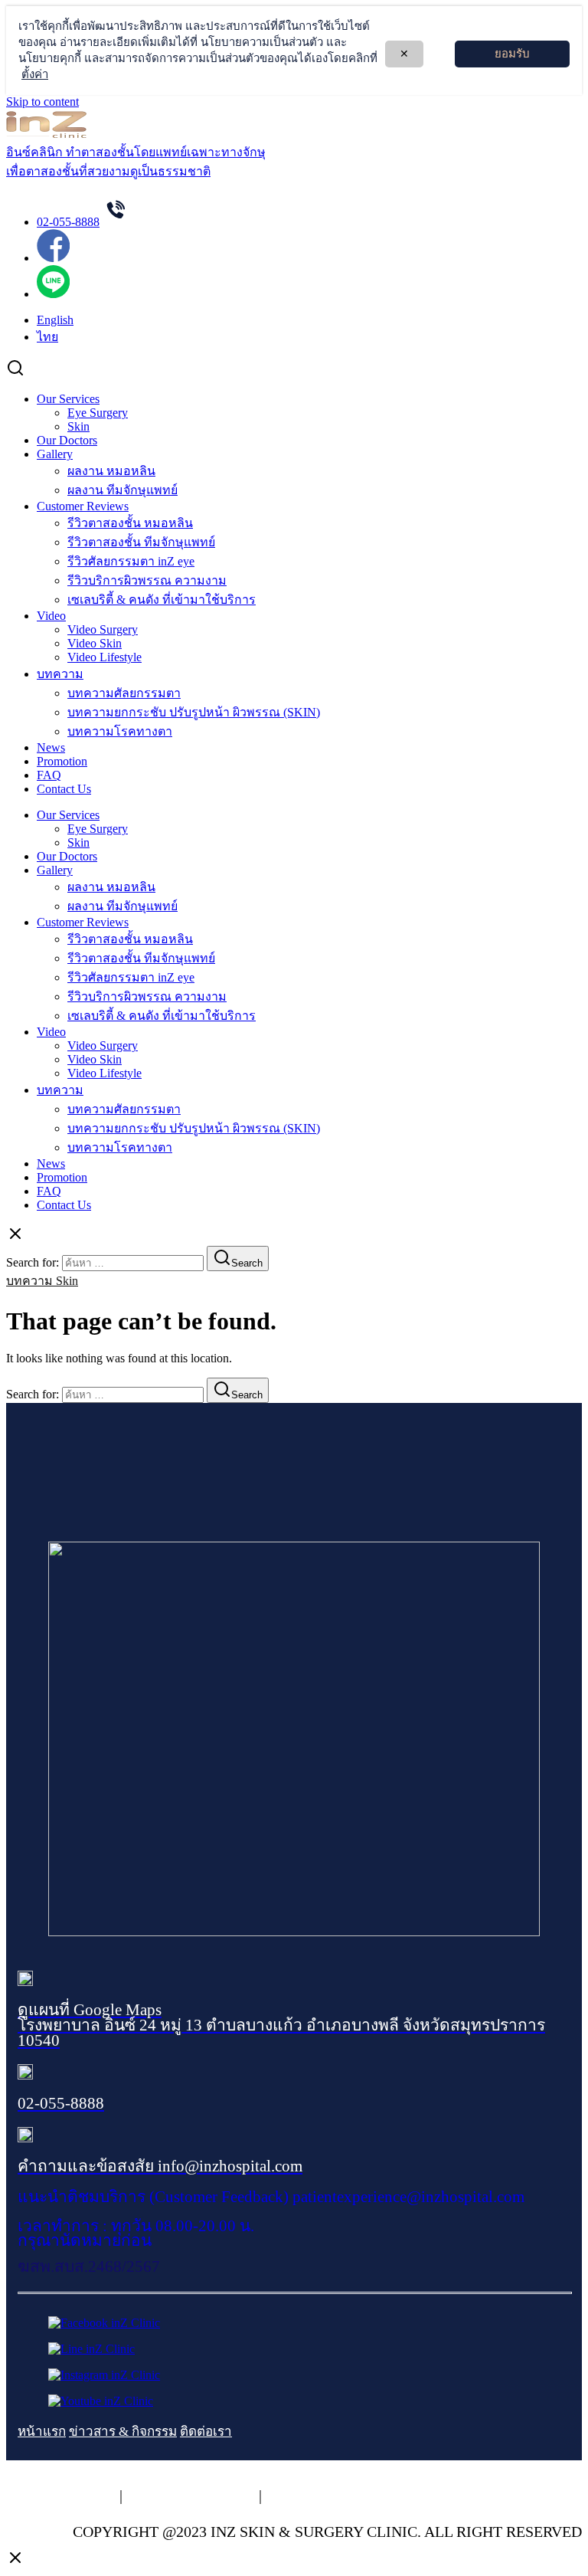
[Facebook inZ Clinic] (104, 2323)
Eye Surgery (98, 413)
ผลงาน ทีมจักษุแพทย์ (122, 490)
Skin (78, 426)
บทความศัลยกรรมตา (124, 693)
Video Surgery (103, 629)
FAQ (49, 775)
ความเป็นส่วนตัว (61, 2496)
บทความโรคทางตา (120, 731)
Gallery (55, 454)
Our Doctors (67, 440)
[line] (53, 294)
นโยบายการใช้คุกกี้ (191, 2496)
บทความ (60, 674)
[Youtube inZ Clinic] (101, 2401)
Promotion (62, 761)
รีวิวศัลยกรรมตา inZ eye (131, 561)
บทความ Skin (42, 1281)
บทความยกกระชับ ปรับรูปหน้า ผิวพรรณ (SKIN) (194, 712)
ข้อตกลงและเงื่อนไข (333, 2496)
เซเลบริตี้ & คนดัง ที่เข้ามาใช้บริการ (162, 600)
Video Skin (95, 643)
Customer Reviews (83, 506)
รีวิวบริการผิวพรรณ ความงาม (147, 580)
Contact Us (64, 789)
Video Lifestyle (105, 657)
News (51, 747)
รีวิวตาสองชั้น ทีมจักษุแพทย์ (141, 542)
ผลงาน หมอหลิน (111, 471)
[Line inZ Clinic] (91, 2349)
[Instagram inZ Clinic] (104, 2375)
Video (51, 616)
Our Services (68, 399)
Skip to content (42, 102)
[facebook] (53, 258)
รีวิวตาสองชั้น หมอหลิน (130, 523)
